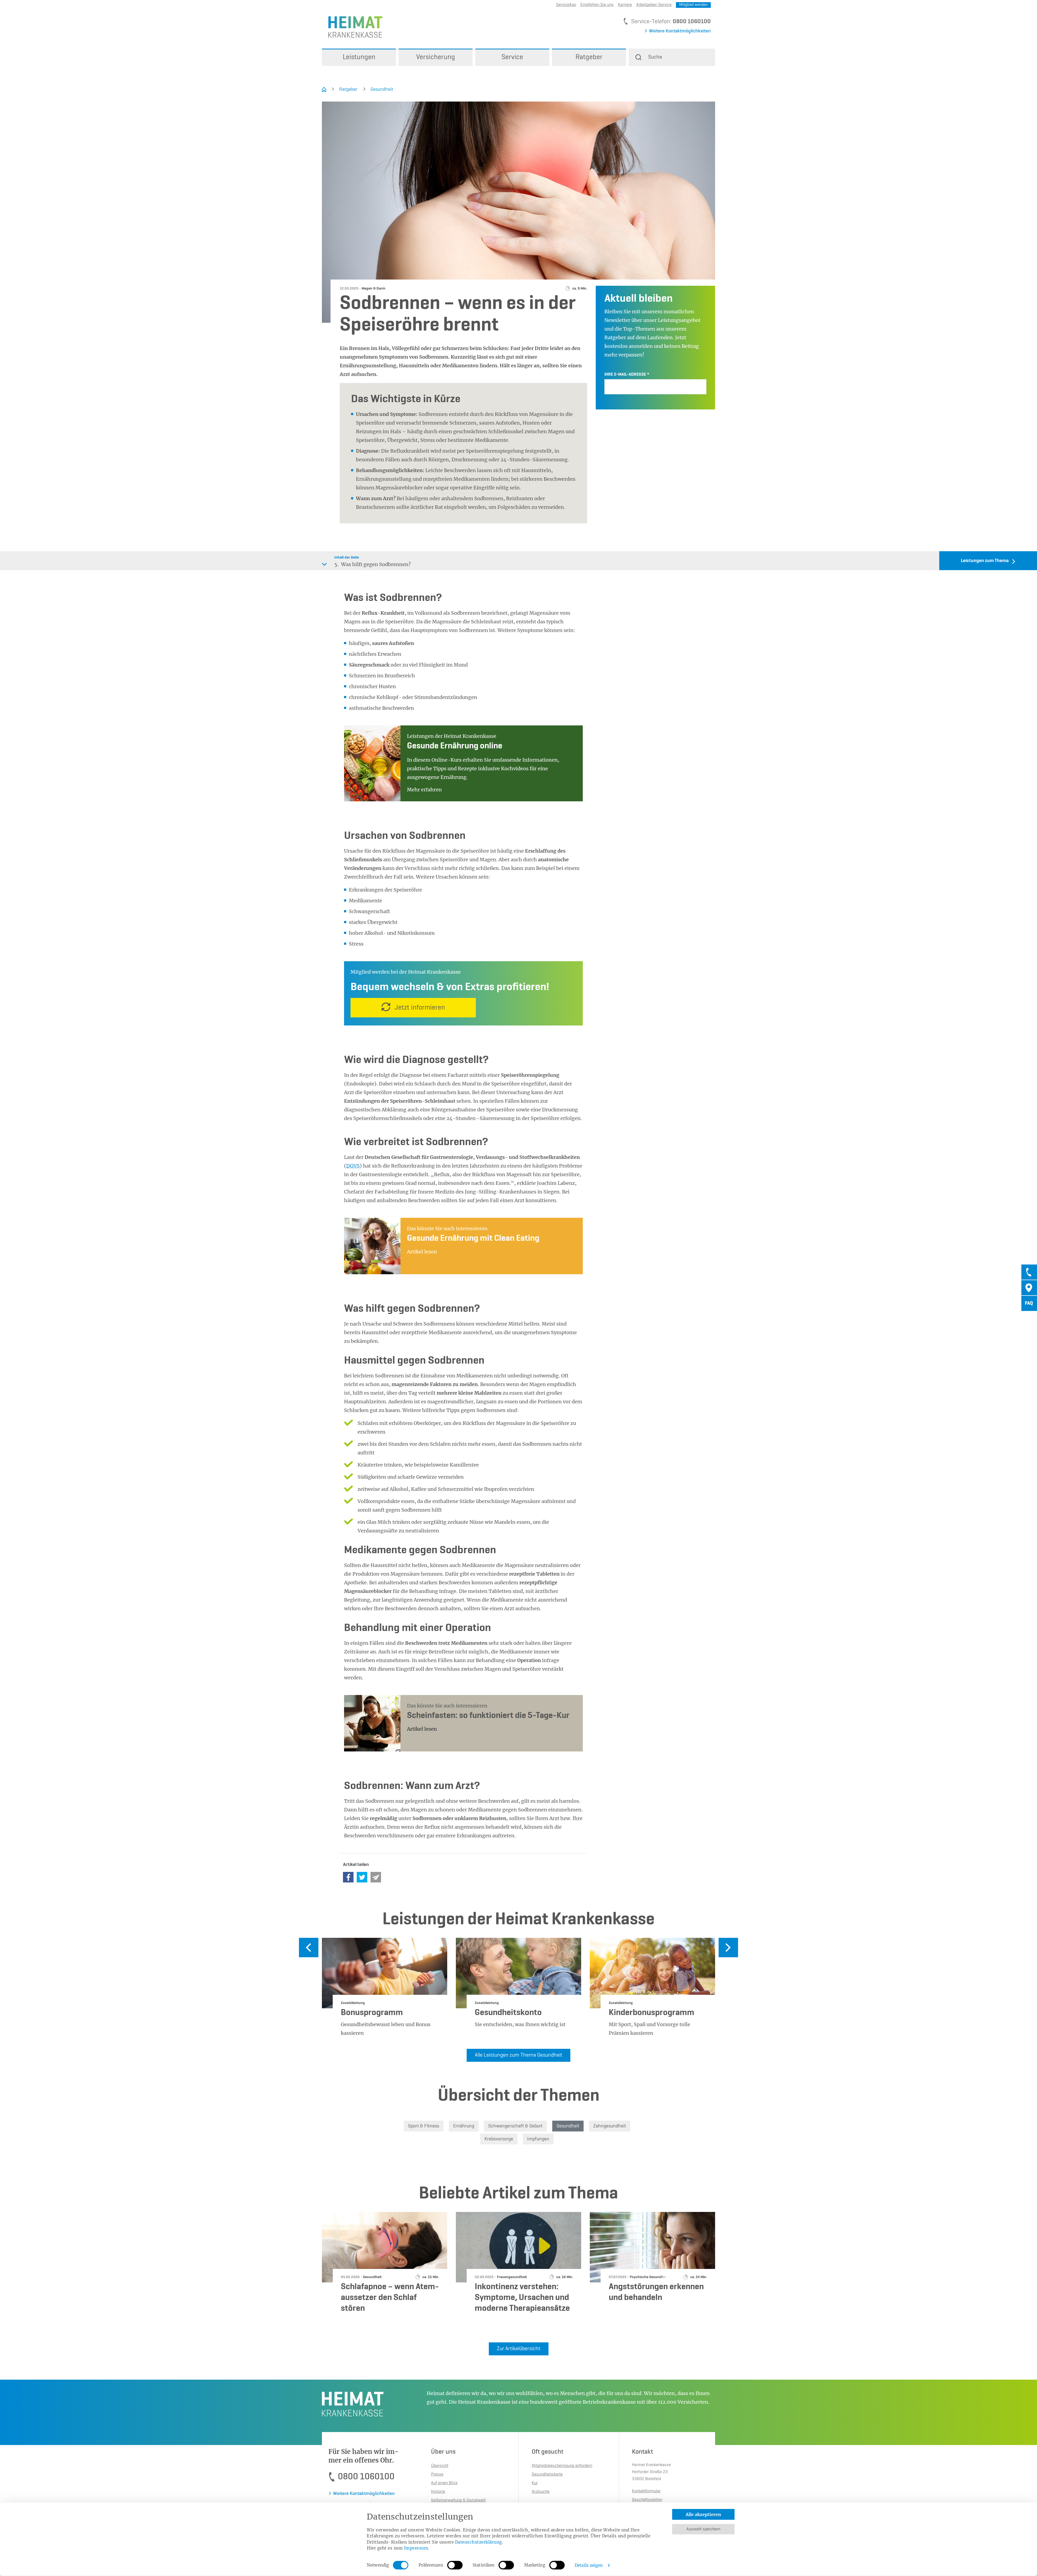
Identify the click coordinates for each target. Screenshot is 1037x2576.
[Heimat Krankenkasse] (352, 27)
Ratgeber (348, 89)
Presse (437, 2474)
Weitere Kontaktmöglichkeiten (680, 31)
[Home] (324, 89)
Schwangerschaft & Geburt (515, 2126)
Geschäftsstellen (647, 2500)
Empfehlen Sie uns (597, 5)
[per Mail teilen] (376, 1877)
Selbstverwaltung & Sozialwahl (458, 2500)
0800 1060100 (692, 22)
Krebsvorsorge (499, 2139)
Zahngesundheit (610, 2126)
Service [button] (512, 57)
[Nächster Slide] (728, 1948)
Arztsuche (541, 2492)
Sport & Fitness (424, 2126)
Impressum (416, 2548)
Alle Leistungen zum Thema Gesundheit (518, 2055)
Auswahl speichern (703, 2529)
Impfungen (538, 2139)
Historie (438, 2492)
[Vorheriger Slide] (309, 1948)
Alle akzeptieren (703, 2514)
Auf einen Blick (444, 2483)
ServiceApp (566, 5)
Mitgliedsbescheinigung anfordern (562, 2466)
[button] (672, 57)
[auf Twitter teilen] (362, 1877)
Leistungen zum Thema (985, 561)
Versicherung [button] (436, 57)
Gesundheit (382, 89)
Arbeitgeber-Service (654, 5)
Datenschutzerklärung (479, 2542)
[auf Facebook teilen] (348, 1877)
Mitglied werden (693, 5)
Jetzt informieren (420, 1008)
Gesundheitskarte (547, 2474)
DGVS (353, 1166)
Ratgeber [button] (589, 57)
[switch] (455, 2565)
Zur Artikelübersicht (519, 2349)
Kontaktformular (646, 2491)
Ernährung (464, 2126)
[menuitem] (359, 57)
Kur (535, 2483)
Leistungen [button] (359, 57)
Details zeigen (589, 2565)
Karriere (625, 5)
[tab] (1029, 1272)
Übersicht (440, 2466)
